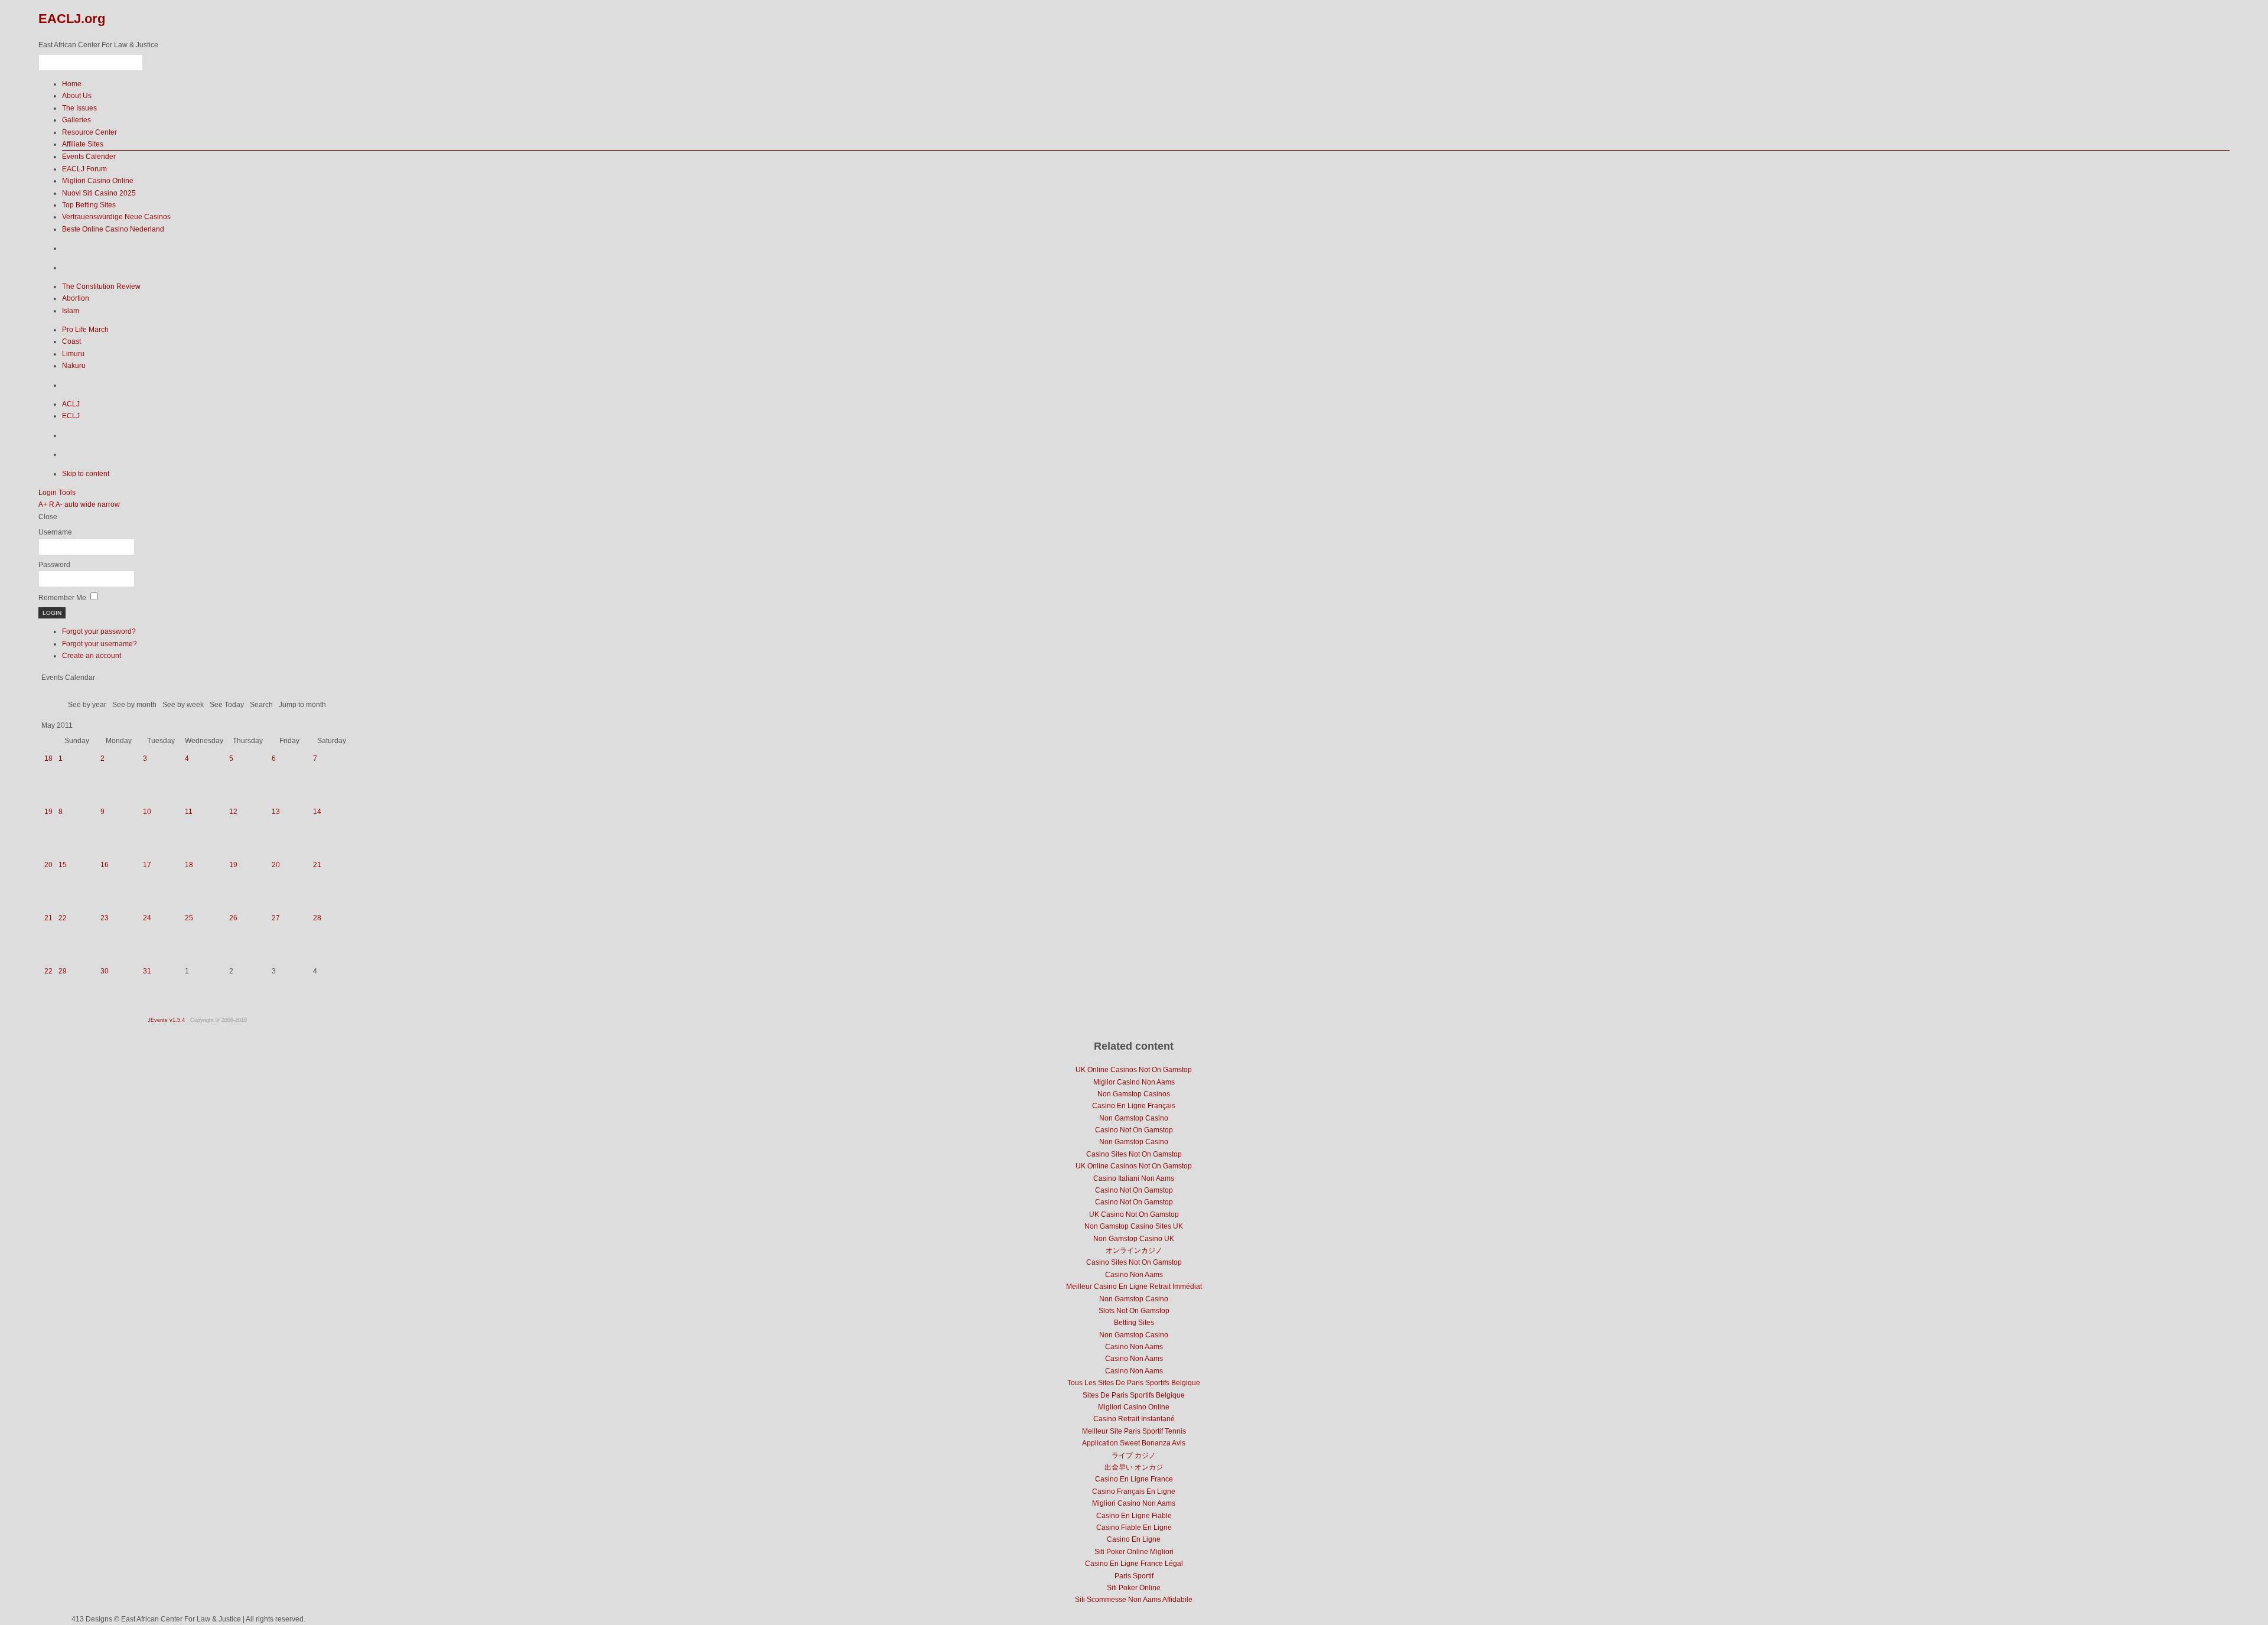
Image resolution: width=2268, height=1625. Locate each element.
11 (189, 812)
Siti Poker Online (1134, 1588)
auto (71, 504)
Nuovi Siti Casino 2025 (99, 193)
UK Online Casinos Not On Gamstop (1134, 1070)
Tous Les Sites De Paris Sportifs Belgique (1134, 1383)
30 (105, 971)
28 (317, 918)
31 (147, 971)
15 (63, 865)
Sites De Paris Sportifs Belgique (1134, 1395)
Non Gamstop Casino (1134, 1118)
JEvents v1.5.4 (167, 1020)
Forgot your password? (99, 631)
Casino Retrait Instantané (1134, 1419)
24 (147, 918)
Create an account (92, 656)
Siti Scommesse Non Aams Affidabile (1134, 1600)
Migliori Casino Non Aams (1134, 1503)
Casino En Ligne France (1134, 1479)
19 (48, 812)
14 (317, 812)
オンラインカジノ (1134, 1250)
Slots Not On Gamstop (1134, 1311)
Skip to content (86, 474)
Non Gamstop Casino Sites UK (1134, 1226)
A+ (43, 504)
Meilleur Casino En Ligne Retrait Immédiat (1134, 1287)
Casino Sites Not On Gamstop (1134, 1154)
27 (276, 918)
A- (59, 504)
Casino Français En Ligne (1134, 1492)
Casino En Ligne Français (1134, 1106)
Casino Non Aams (1134, 1275)
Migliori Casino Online (98, 181)
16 (105, 865)
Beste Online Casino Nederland (113, 229)
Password (54, 565)
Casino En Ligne (1134, 1539)
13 (276, 812)
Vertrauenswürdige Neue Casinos (116, 217)
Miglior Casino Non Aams (1134, 1082)
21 (317, 865)
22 (63, 918)
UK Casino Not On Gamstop (1134, 1214)
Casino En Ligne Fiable (1134, 1516)
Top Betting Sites (89, 205)
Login (48, 493)
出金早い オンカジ (1134, 1467)
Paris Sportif (1134, 1576)
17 (147, 865)
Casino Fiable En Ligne (1134, 1528)
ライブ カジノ (1134, 1455)
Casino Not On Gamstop (1134, 1130)
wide (88, 504)
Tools (67, 493)
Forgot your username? (100, 644)
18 (48, 758)
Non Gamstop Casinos (1134, 1094)
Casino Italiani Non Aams (1134, 1178)
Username (55, 532)
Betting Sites (1134, 1323)
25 (189, 918)
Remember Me (62, 598)
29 (63, 971)
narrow (109, 504)
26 (233, 918)
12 (233, 812)
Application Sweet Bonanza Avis (1134, 1443)
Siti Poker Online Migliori (1134, 1552)
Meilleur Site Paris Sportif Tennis (1134, 1431)
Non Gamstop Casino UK (1134, 1239)
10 (147, 812)
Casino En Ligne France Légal (1134, 1564)
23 (105, 918)
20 (48, 865)
